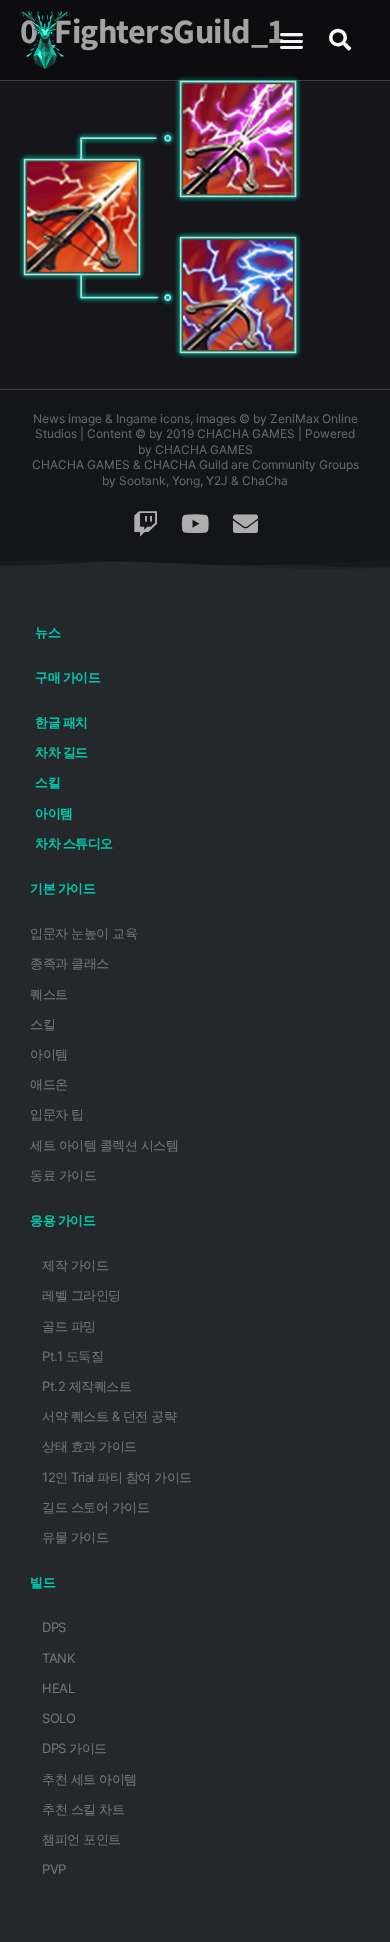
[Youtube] (195, 524)
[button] (291, 40)
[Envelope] (245, 524)
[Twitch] (145, 524)
